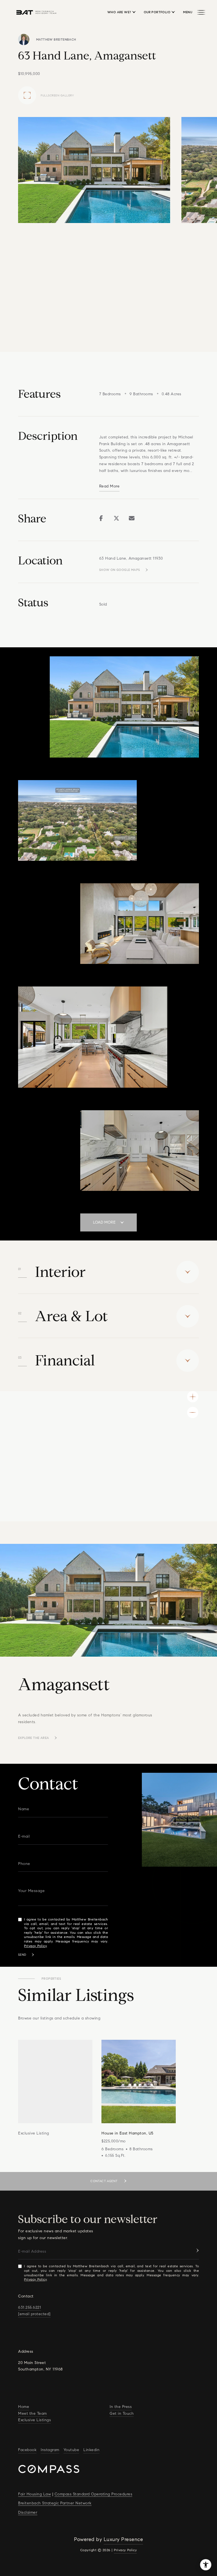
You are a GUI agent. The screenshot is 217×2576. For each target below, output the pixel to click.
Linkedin (91, 2450)
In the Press (121, 2407)
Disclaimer (28, 2512)
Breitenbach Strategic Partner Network (55, 2503)
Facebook (27, 2450)
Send (22, 1955)
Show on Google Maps (120, 570)
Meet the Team (32, 2413)
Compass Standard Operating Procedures (94, 2494)
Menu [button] (188, 12)
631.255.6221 (30, 2307)
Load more (104, 1222)
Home (24, 2407)
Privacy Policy (35, 1946)
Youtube (71, 2450)
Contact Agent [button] (105, 2181)
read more (109, 486)
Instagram (50, 2450)
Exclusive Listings (34, 2420)
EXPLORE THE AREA (33, 1738)
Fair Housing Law (34, 2494)
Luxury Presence (123, 2539)
